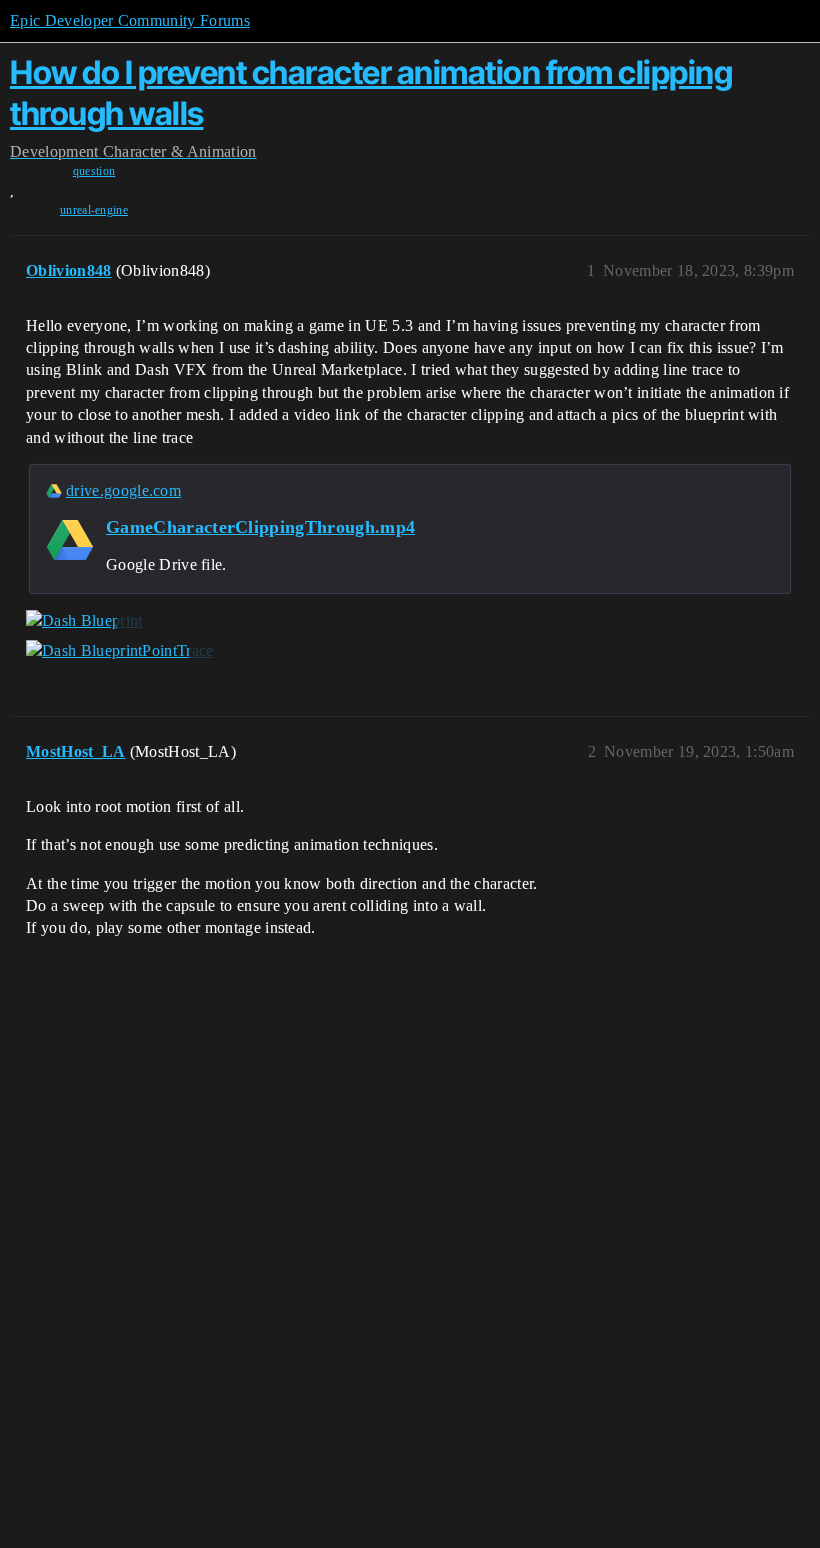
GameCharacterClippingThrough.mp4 (260, 527)
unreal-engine (94, 210)
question (94, 171)
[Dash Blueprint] (84, 621)
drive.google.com (123, 490)
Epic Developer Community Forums (130, 20)
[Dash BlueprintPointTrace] (120, 651)
